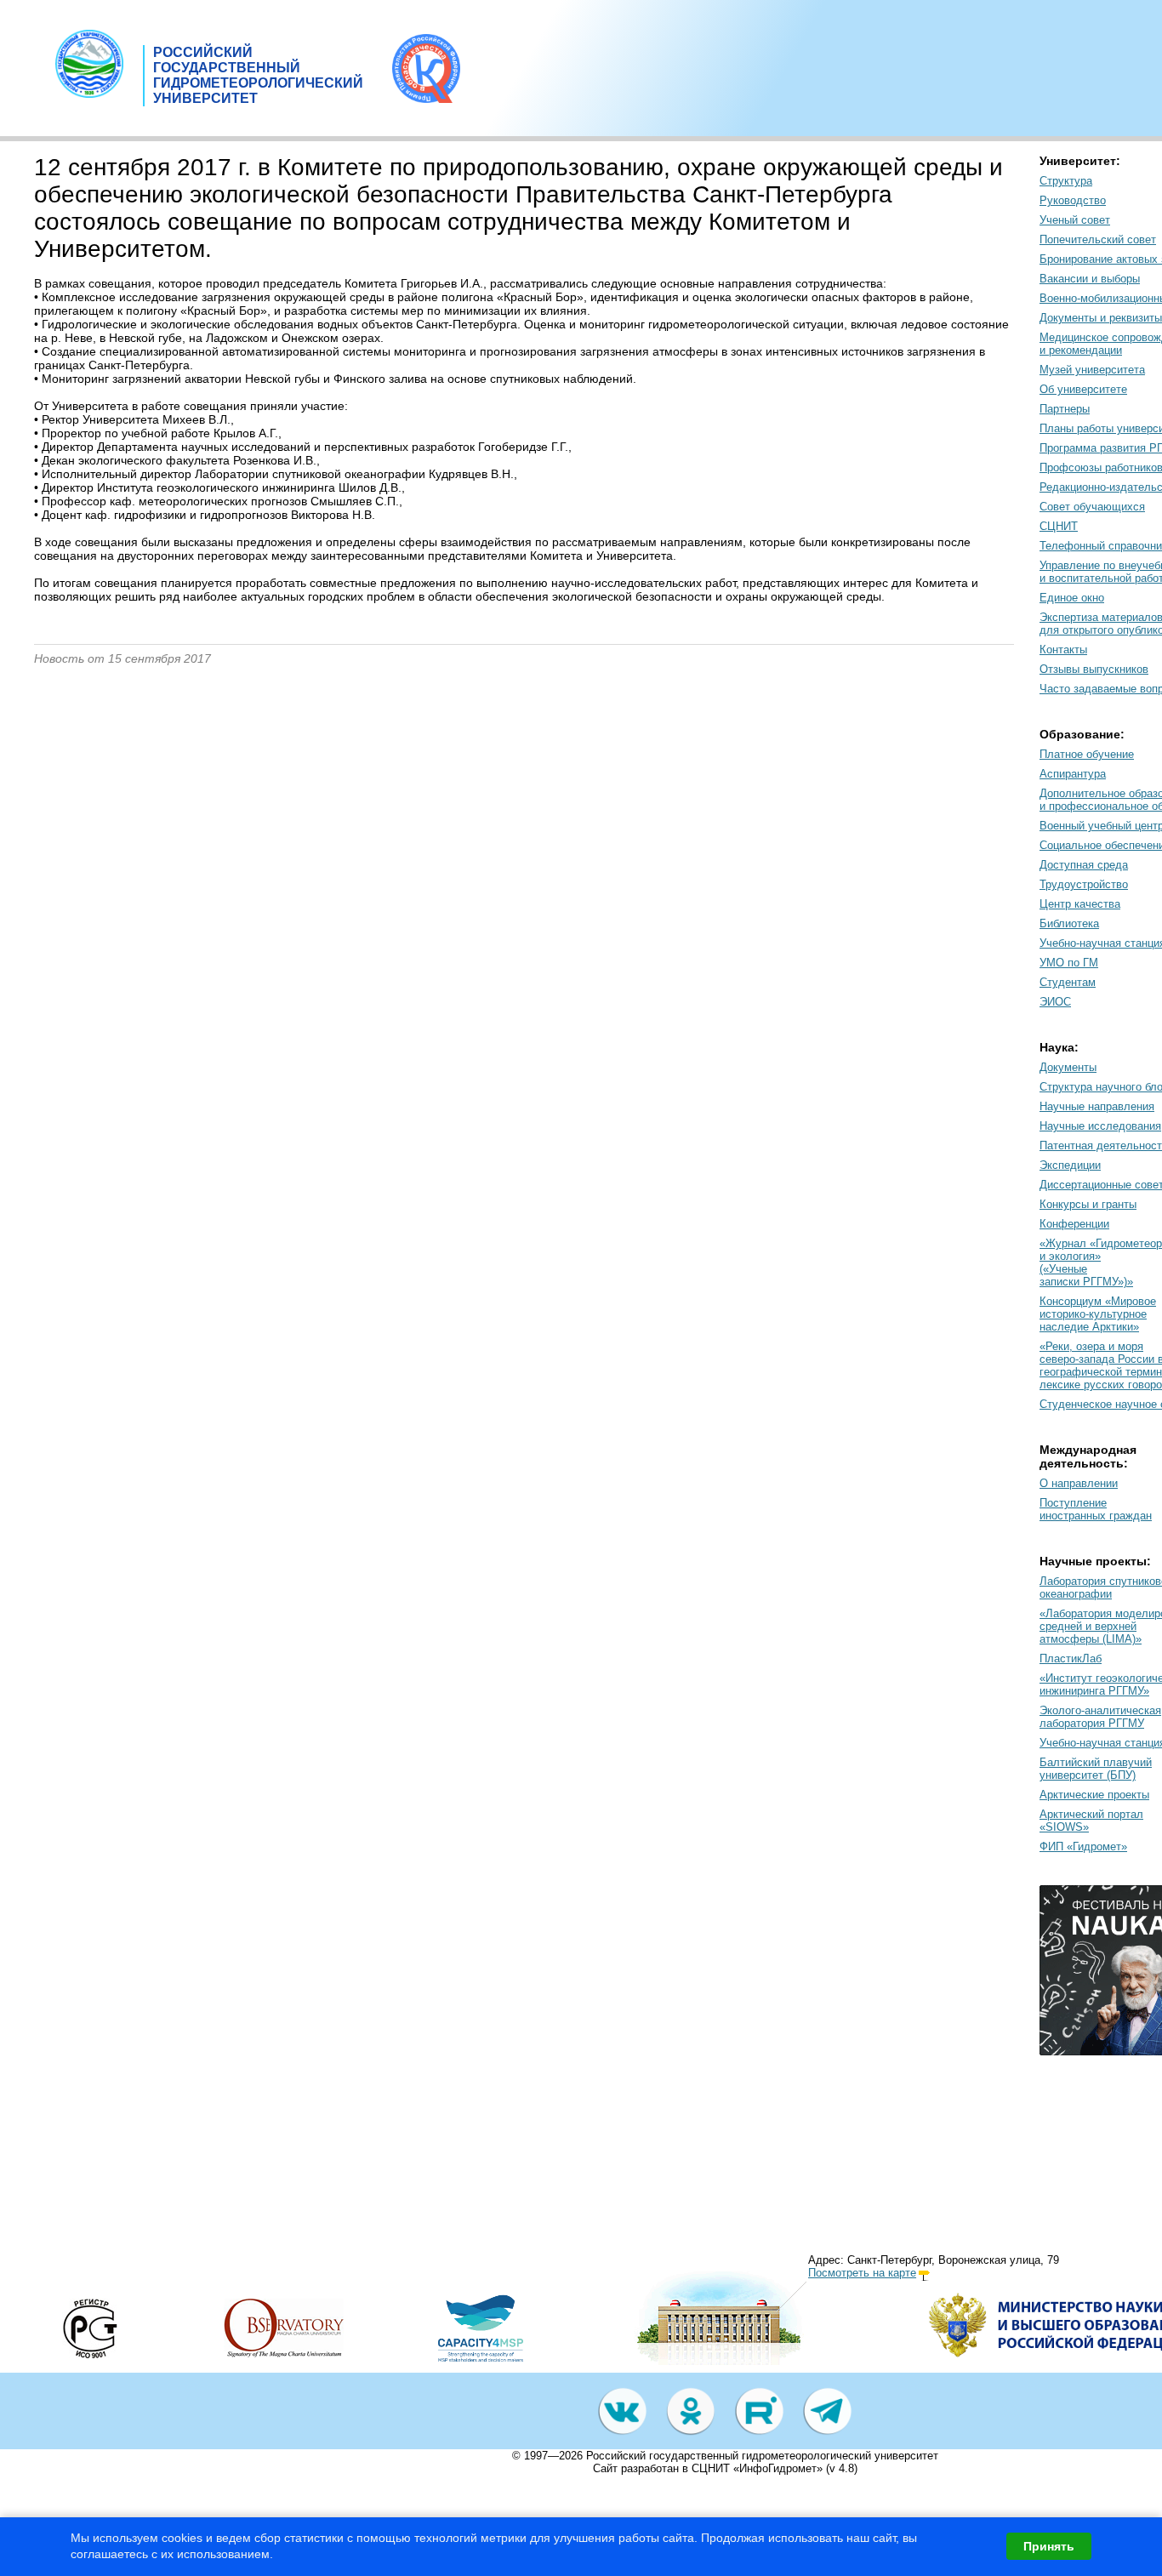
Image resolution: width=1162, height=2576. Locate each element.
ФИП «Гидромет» (1083, 1847)
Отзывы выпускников (1094, 669)
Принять (1049, 2546)
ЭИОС (1055, 1002)
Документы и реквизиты (1101, 318)
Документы (1068, 1067)
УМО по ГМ (1069, 963)
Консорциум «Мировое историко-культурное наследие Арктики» (1098, 1314)
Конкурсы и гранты (1088, 1204)
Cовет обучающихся (1092, 507)
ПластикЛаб (1071, 1658)
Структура (1066, 181)
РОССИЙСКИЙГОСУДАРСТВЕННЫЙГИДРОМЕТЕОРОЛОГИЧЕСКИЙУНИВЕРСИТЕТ (258, 75)
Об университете (1083, 389)
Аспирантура (1073, 774)
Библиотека (1069, 923)
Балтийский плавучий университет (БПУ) (1096, 1769)
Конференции (1074, 1224)
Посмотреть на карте (862, 2273)
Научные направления (1097, 1106)
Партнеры (1065, 409)
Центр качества (1080, 904)
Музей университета (1092, 370)
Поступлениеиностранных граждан (1096, 1509)
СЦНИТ (1059, 526)
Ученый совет (1075, 220)
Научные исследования (1100, 1126)
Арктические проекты (1094, 1795)
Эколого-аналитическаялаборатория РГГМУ (1100, 1717)
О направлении (1079, 1483)
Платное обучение (1087, 754)
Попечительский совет (1098, 239)
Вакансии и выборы (1090, 279)
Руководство (1073, 200)
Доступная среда (1084, 865)
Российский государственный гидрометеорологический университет (762, 2456)
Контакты (1063, 650)
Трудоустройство (1084, 884)
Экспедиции (1070, 1165)
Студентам (1068, 982)
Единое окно (1072, 598)
